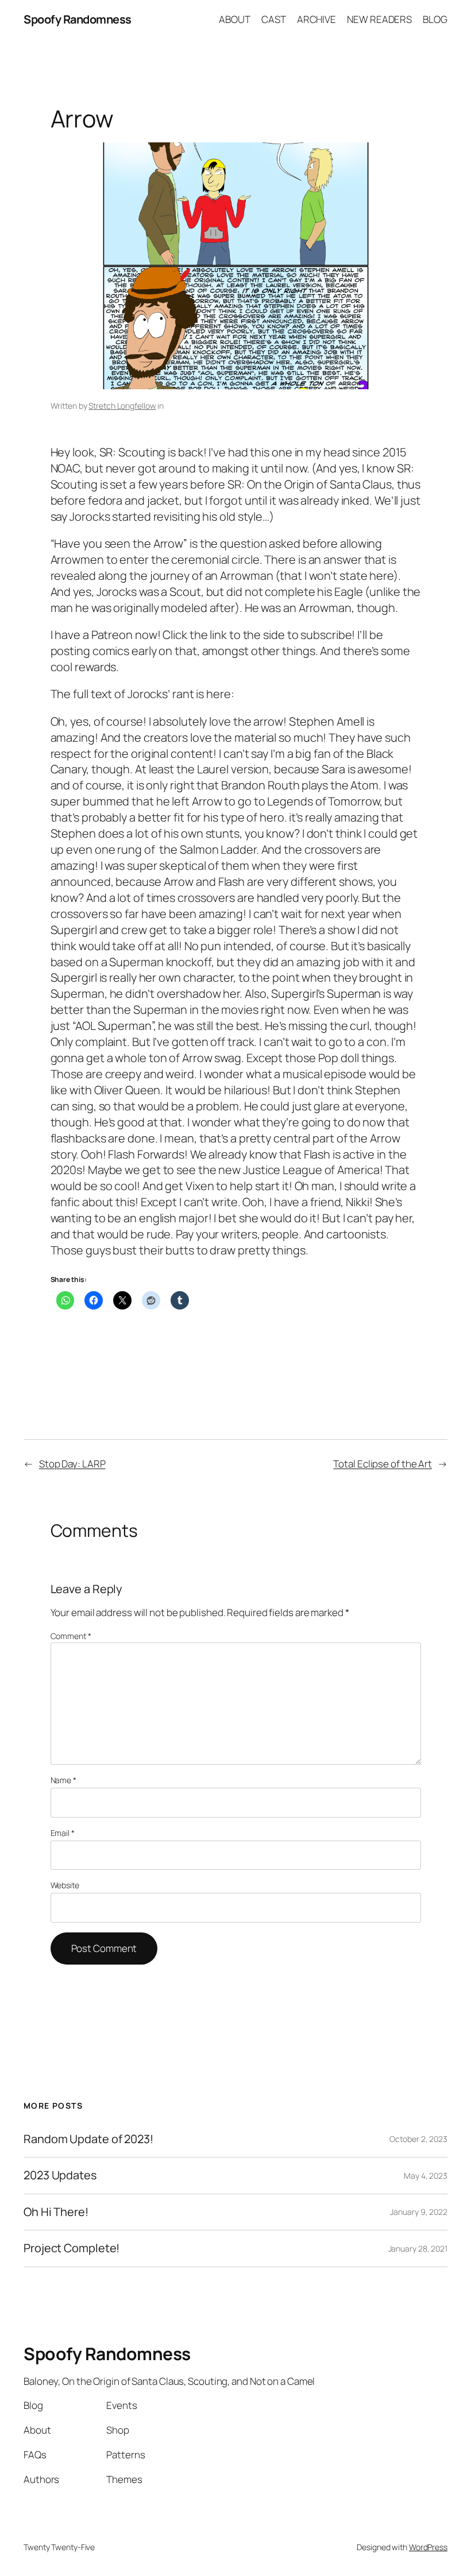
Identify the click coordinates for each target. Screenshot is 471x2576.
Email (63, 1833)
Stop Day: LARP (72, 1464)
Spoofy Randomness (78, 19)
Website (65, 1885)
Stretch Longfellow (122, 406)
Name (63, 1780)
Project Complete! (72, 2248)
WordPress (428, 2547)
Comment (71, 1636)
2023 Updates (60, 2175)
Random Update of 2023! (88, 2139)
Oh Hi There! (56, 2212)
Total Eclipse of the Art (383, 1464)
